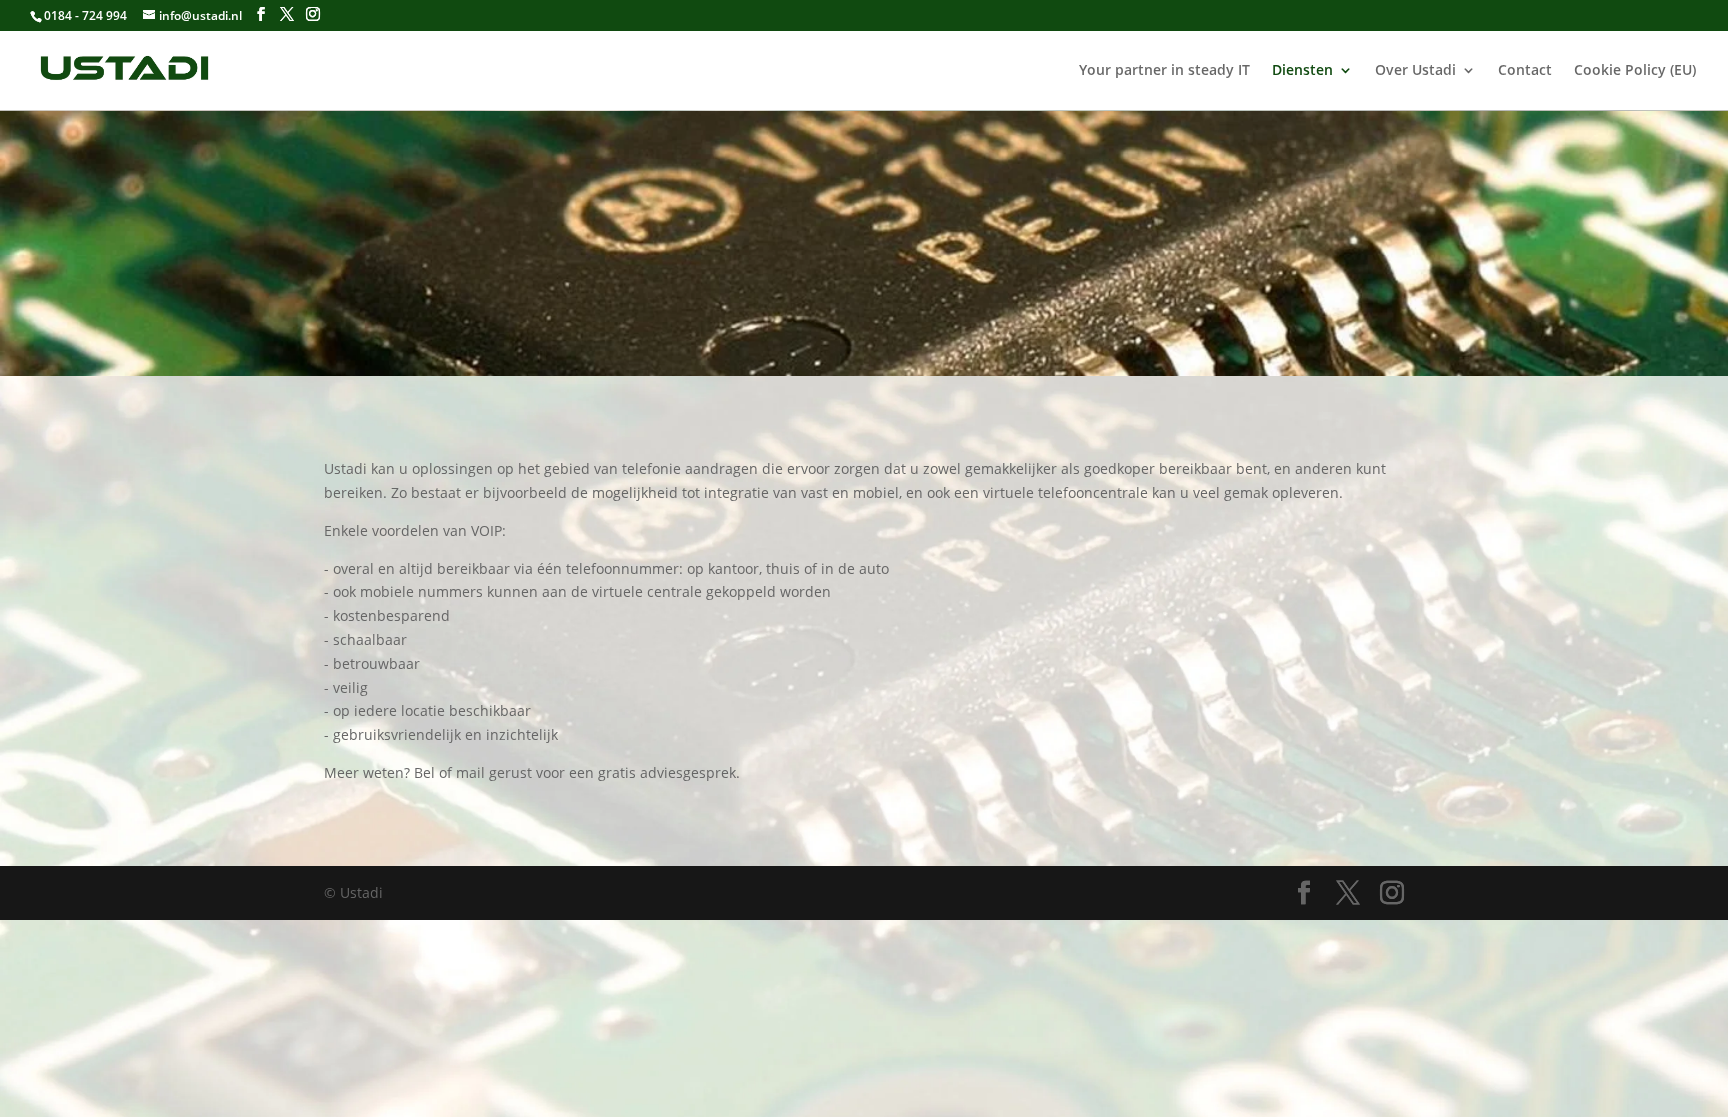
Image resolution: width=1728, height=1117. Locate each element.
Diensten (1302, 71)
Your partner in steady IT (1164, 71)
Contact (1525, 71)
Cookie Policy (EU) (1635, 71)
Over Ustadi (1415, 71)
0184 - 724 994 (85, 15)
